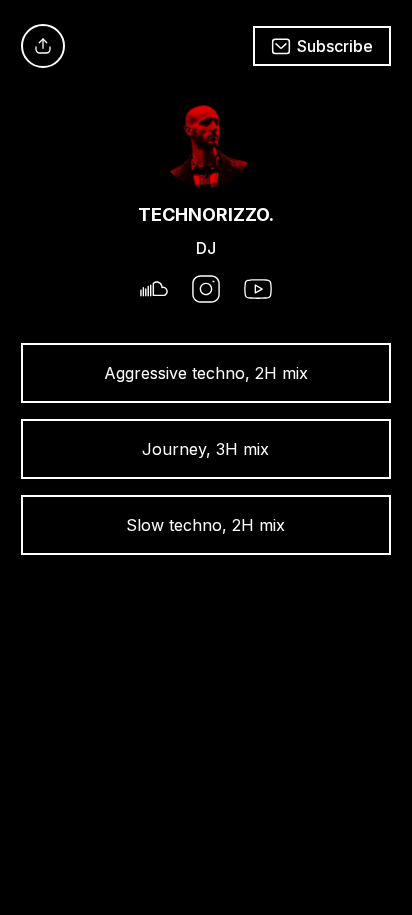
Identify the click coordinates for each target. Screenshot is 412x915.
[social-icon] (154, 291)
